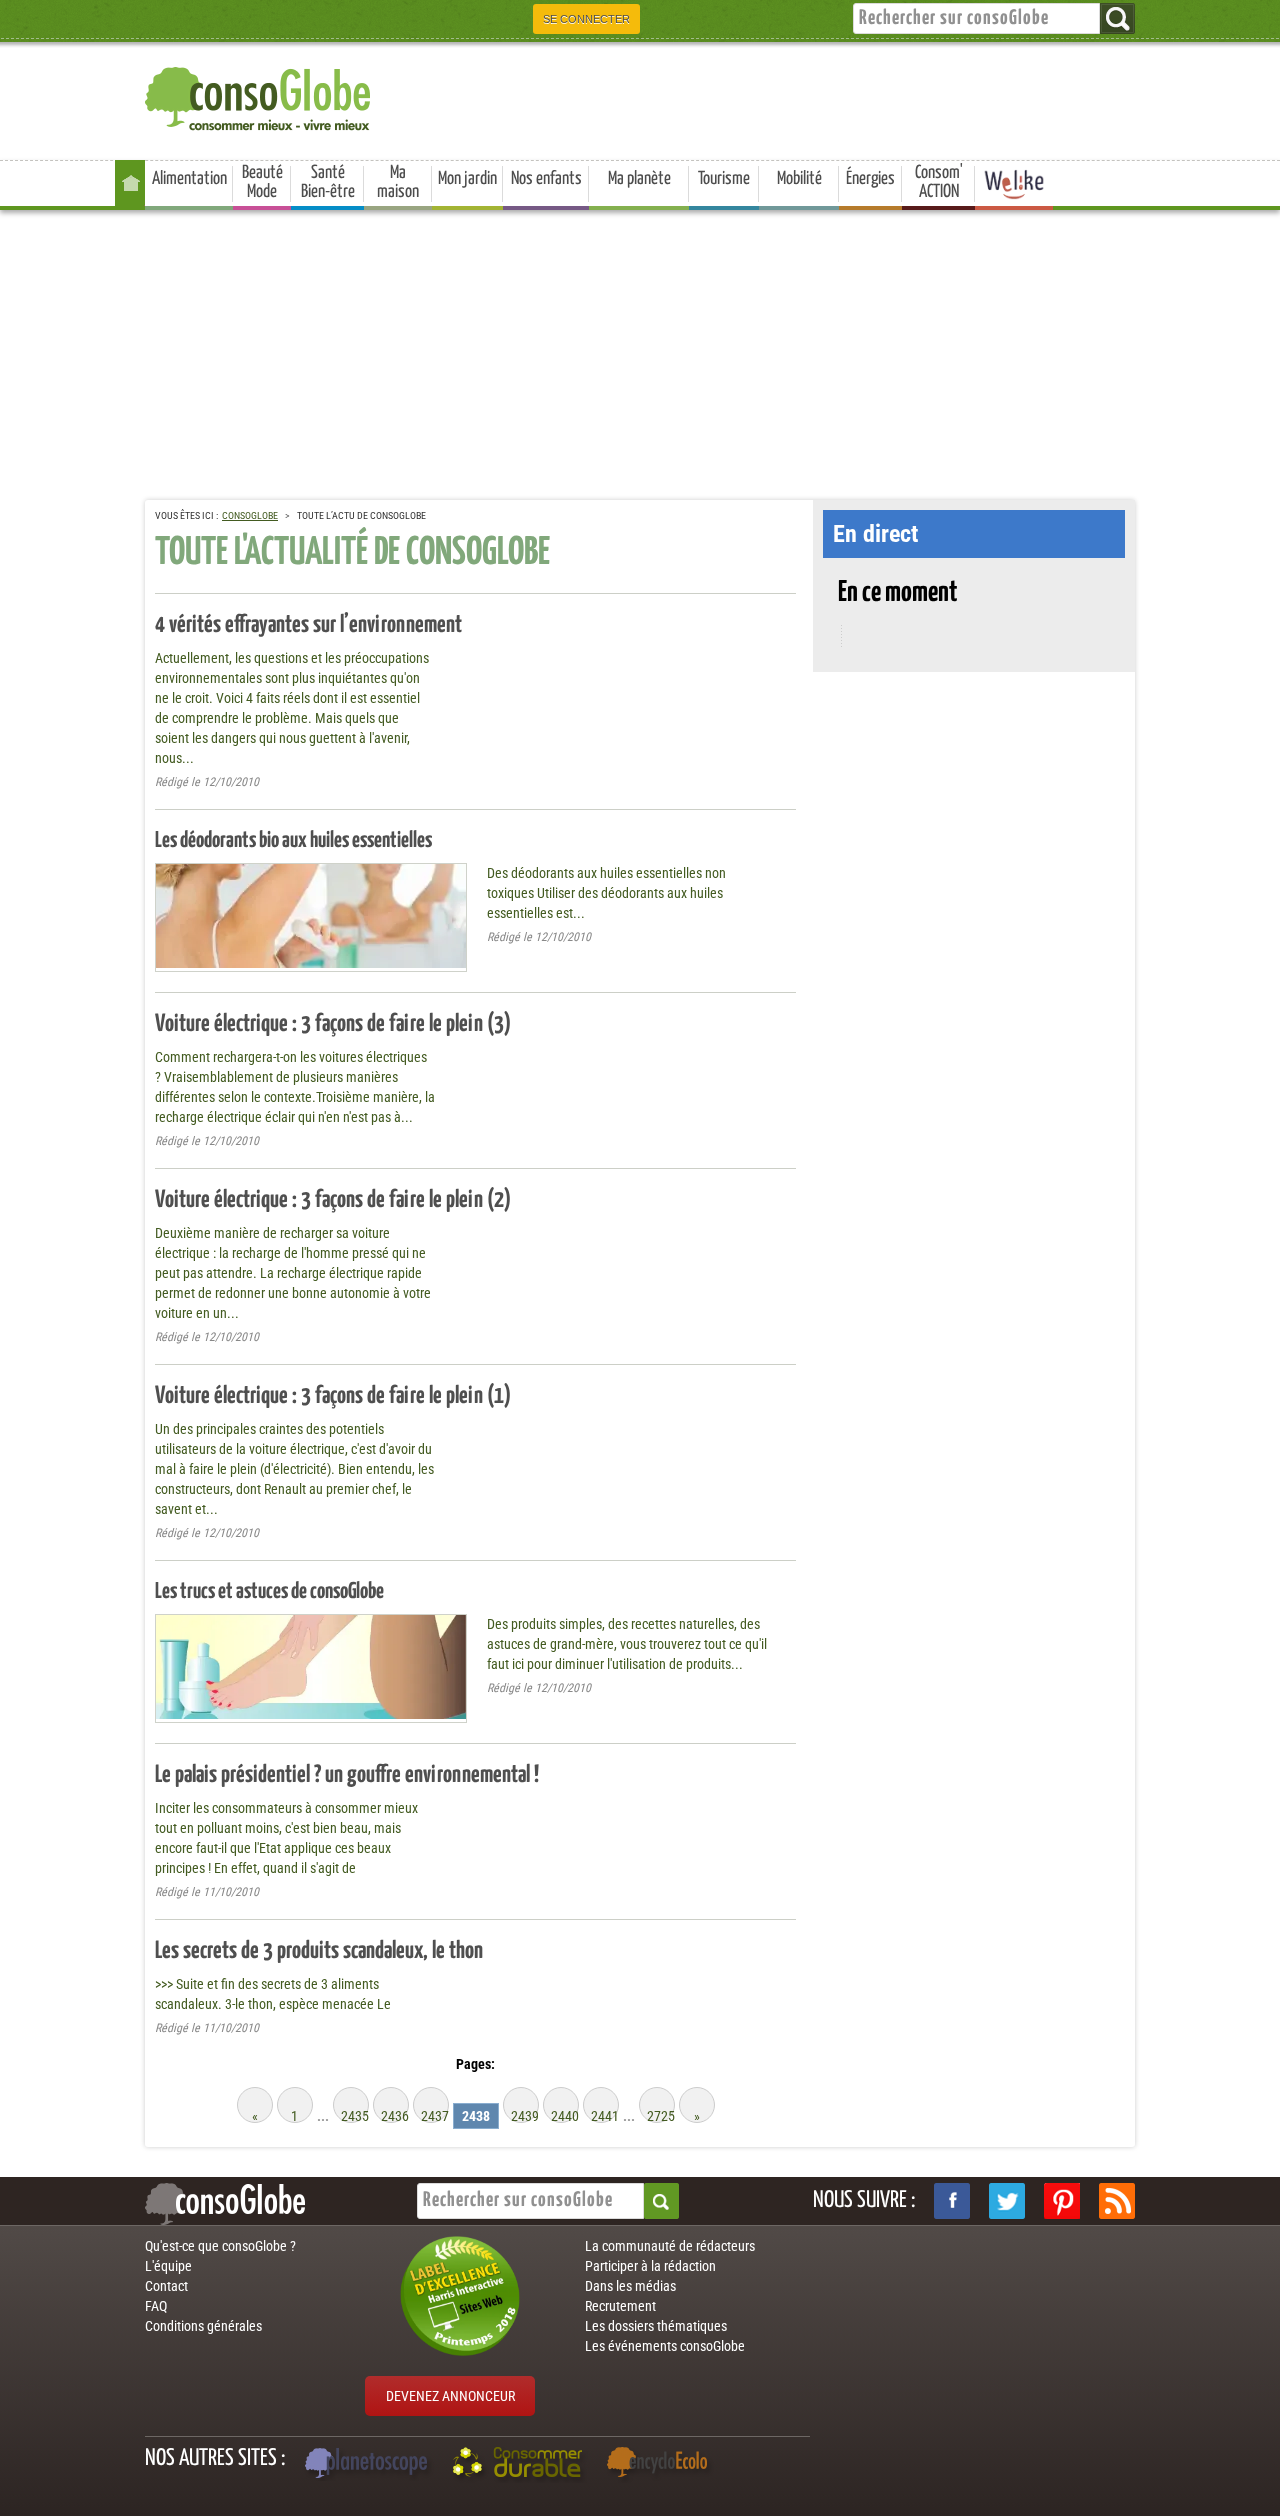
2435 (355, 2115)
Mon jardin (467, 179)
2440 (565, 2115)
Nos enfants (546, 179)
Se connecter (586, 19)
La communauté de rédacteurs (670, 2246)
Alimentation (189, 179)
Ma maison (398, 182)
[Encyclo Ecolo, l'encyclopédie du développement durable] (662, 2465)
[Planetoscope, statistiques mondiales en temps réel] (369, 2465)
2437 (435, 2115)
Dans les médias (630, 2286)
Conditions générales (203, 2326)
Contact (166, 2286)
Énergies (870, 179)
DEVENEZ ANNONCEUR (450, 2396)
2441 (605, 2115)
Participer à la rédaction (650, 2266)
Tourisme (724, 179)
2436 (395, 2115)
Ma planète (639, 179)
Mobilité (799, 179)
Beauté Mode (262, 182)
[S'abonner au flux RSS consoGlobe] (1117, 2201)
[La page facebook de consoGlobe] (952, 2201)
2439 (525, 2115)
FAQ (156, 2306)
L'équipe (168, 2266)
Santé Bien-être (328, 182)
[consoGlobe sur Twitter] (1007, 2201)
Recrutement (620, 2306)
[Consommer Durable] (520, 2465)
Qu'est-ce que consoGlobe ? (220, 2246)
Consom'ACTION (939, 182)
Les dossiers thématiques (656, 2326)
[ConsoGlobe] (260, 95)
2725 (661, 2115)
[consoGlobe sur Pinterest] (1062, 2201)
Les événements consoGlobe (665, 2346)
